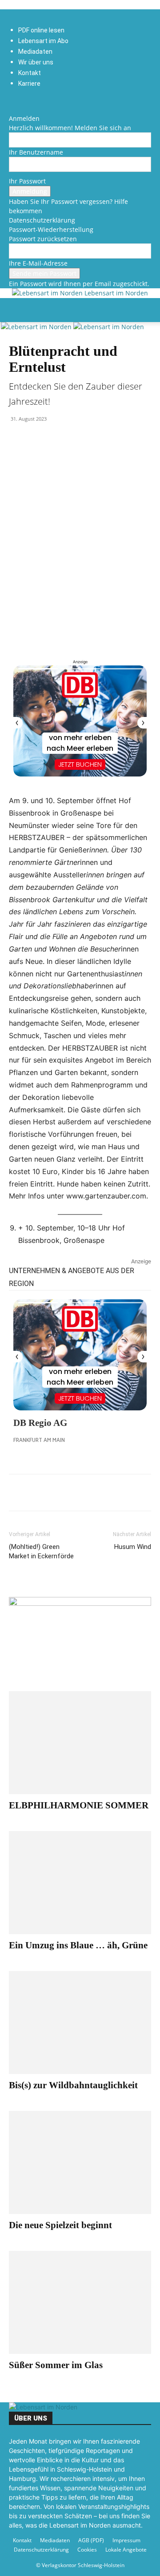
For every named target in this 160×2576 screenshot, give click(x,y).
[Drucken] (79, 1493)
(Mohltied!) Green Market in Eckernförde (41, 1551)
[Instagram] (18, 100)
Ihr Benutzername (36, 152)
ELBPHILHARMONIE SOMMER (79, 1805)
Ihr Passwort (27, 181)
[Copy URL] (100, 1493)
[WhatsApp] (38, 1493)
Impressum (126, 2540)
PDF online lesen (41, 30)
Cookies (87, 2550)
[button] (15, 310)
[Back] (11, 109)
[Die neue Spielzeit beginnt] (80, 2162)
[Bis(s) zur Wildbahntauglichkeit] (80, 2023)
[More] (120, 1493)
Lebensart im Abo (43, 41)
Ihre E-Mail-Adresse (38, 263)
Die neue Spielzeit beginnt (60, 2225)
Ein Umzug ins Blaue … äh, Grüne (78, 1945)
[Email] (59, 1493)
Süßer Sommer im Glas (56, 2365)
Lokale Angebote (126, 2550)
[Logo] (37, 327)
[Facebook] (12, 100)
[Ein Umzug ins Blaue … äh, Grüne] (80, 1883)
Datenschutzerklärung (42, 220)
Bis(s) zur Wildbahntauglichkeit (73, 2085)
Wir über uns (36, 62)
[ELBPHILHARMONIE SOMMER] (80, 1743)
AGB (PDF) (91, 2540)
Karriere (29, 84)
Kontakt (30, 73)
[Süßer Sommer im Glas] (80, 2302)
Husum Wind (133, 1547)
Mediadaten (35, 52)
